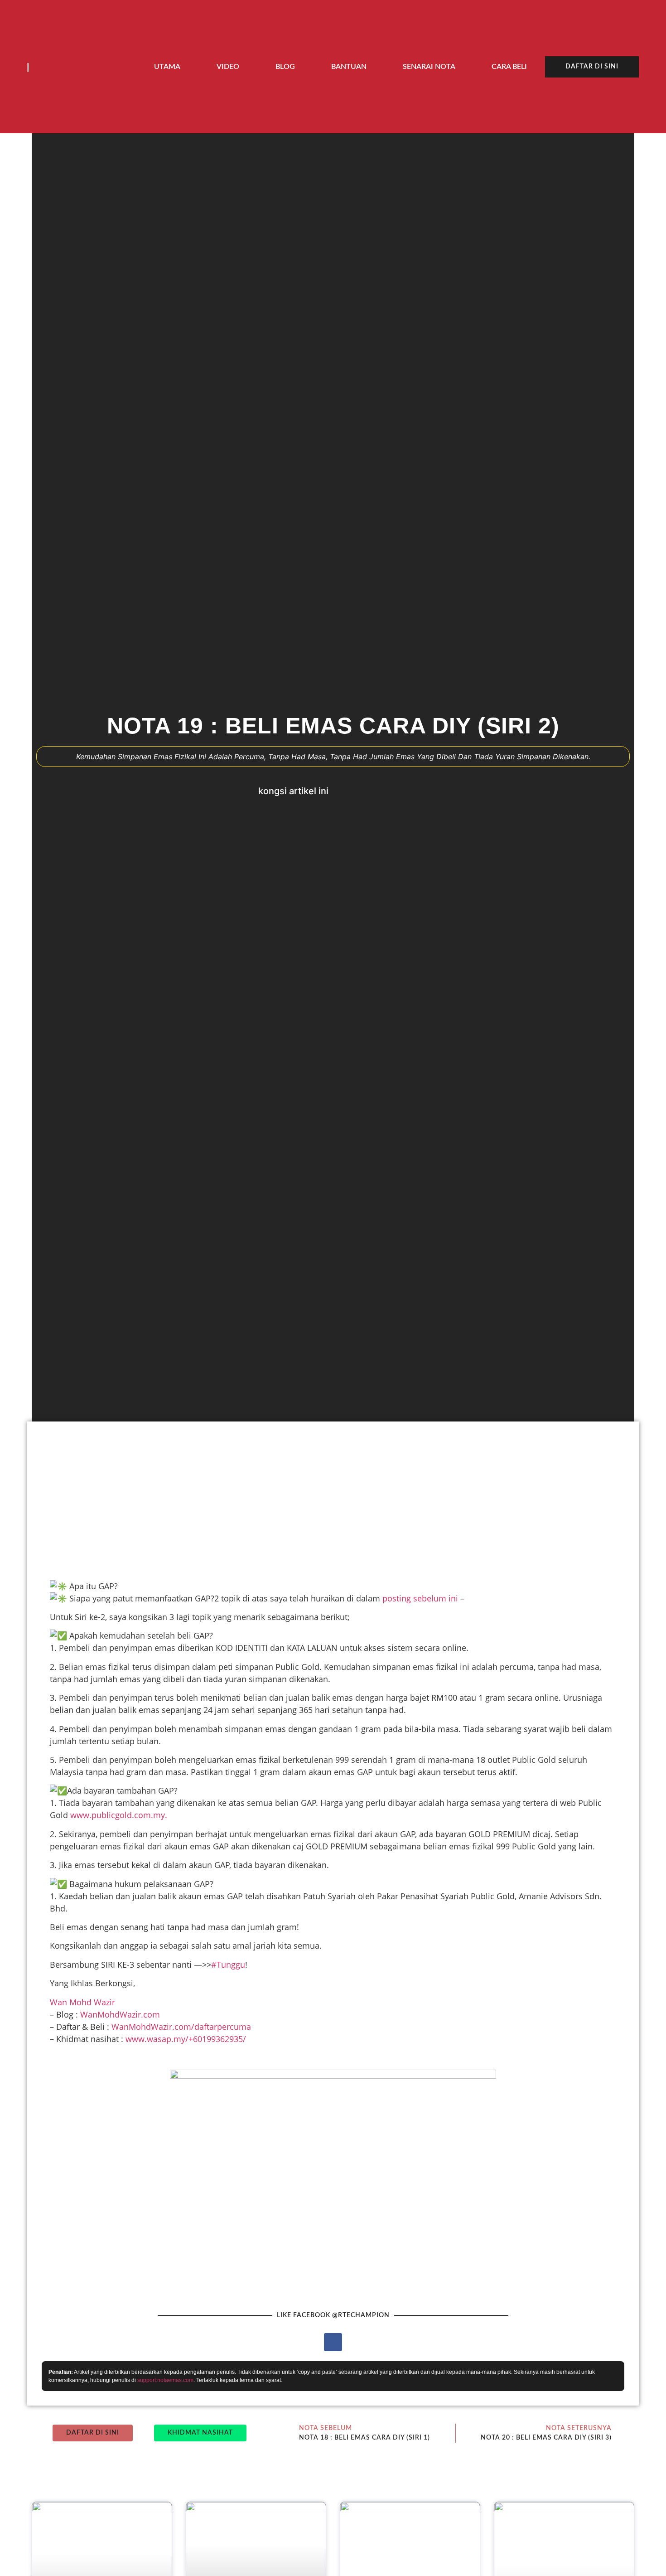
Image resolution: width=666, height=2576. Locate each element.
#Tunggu (228, 1965)
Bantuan (349, 67)
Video (228, 67)
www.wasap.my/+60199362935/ (186, 2039)
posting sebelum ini (420, 1598)
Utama (167, 67)
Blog (285, 67)
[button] (348, 791)
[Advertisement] (313, 1499)
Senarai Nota (429, 67)
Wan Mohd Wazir (82, 2002)
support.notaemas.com (165, 2380)
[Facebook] (333, 2342)
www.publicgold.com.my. (119, 1815)
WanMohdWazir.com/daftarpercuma (181, 2027)
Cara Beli (509, 67)
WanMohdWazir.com (120, 2014)
